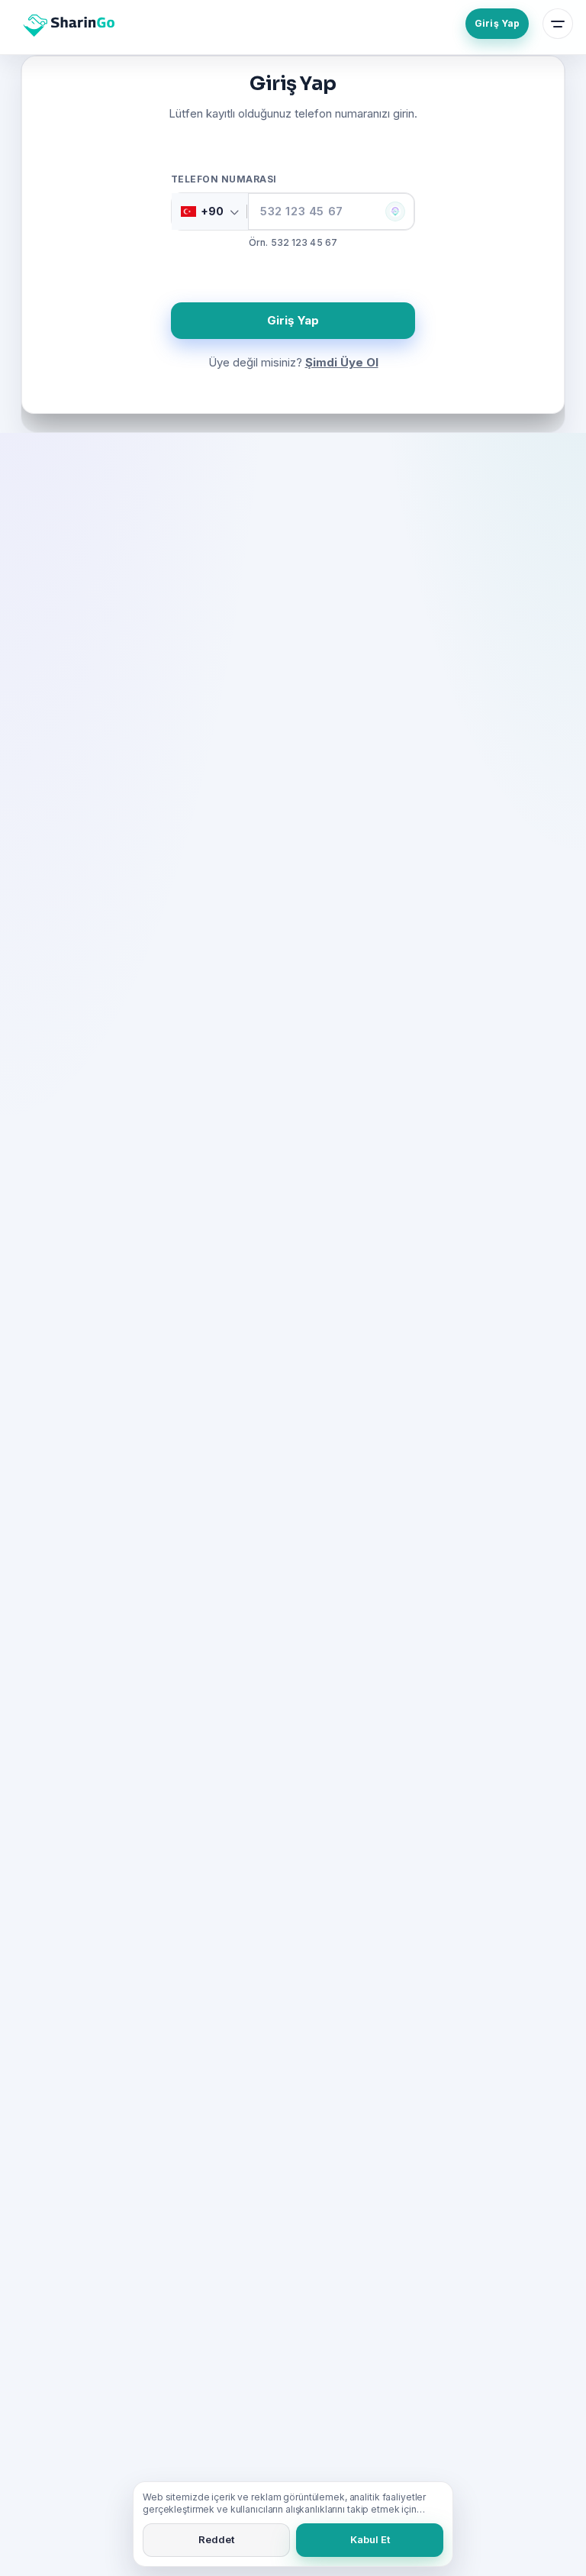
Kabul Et (370, 2539)
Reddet (216, 2539)
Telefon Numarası (224, 179)
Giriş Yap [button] (293, 320)
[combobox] (210, 211)
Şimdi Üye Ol (342, 362)
